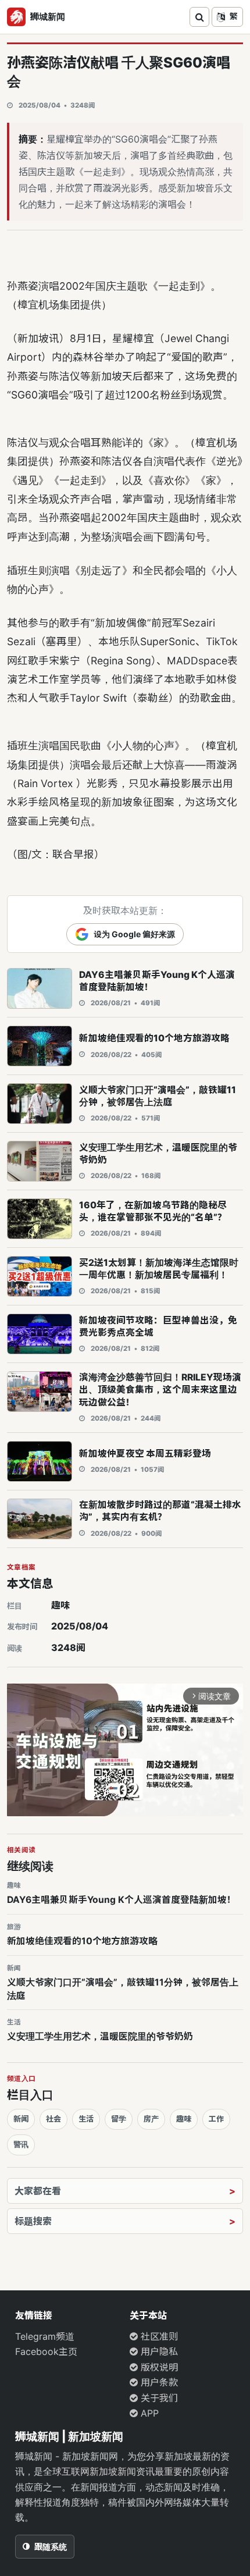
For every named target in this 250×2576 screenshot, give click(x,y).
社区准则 (158, 2336)
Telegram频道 (45, 2336)
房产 (151, 2119)
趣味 (60, 1605)
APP (148, 2413)
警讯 (21, 2144)
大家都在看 (38, 2191)
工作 (216, 2119)
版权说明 (158, 2367)
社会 (53, 2119)
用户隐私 (158, 2351)
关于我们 (158, 2398)
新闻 (21, 2119)
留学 (119, 2119)
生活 (86, 2119)
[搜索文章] (199, 17)
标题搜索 (33, 2221)
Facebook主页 (46, 2351)
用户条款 (158, 2382)
